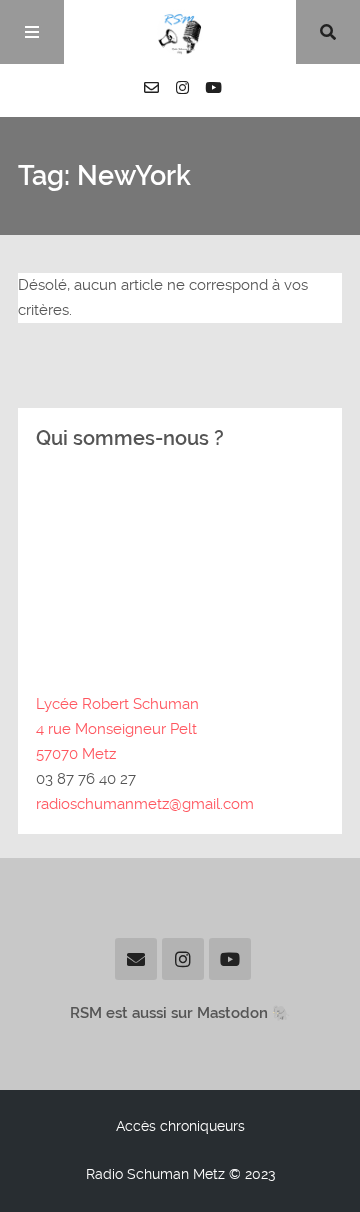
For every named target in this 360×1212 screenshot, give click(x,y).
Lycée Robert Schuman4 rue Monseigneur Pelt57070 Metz (117, 729)
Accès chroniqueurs (180, 1126)
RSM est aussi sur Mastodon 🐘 (180, 1013)
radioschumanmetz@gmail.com (145, 804)
